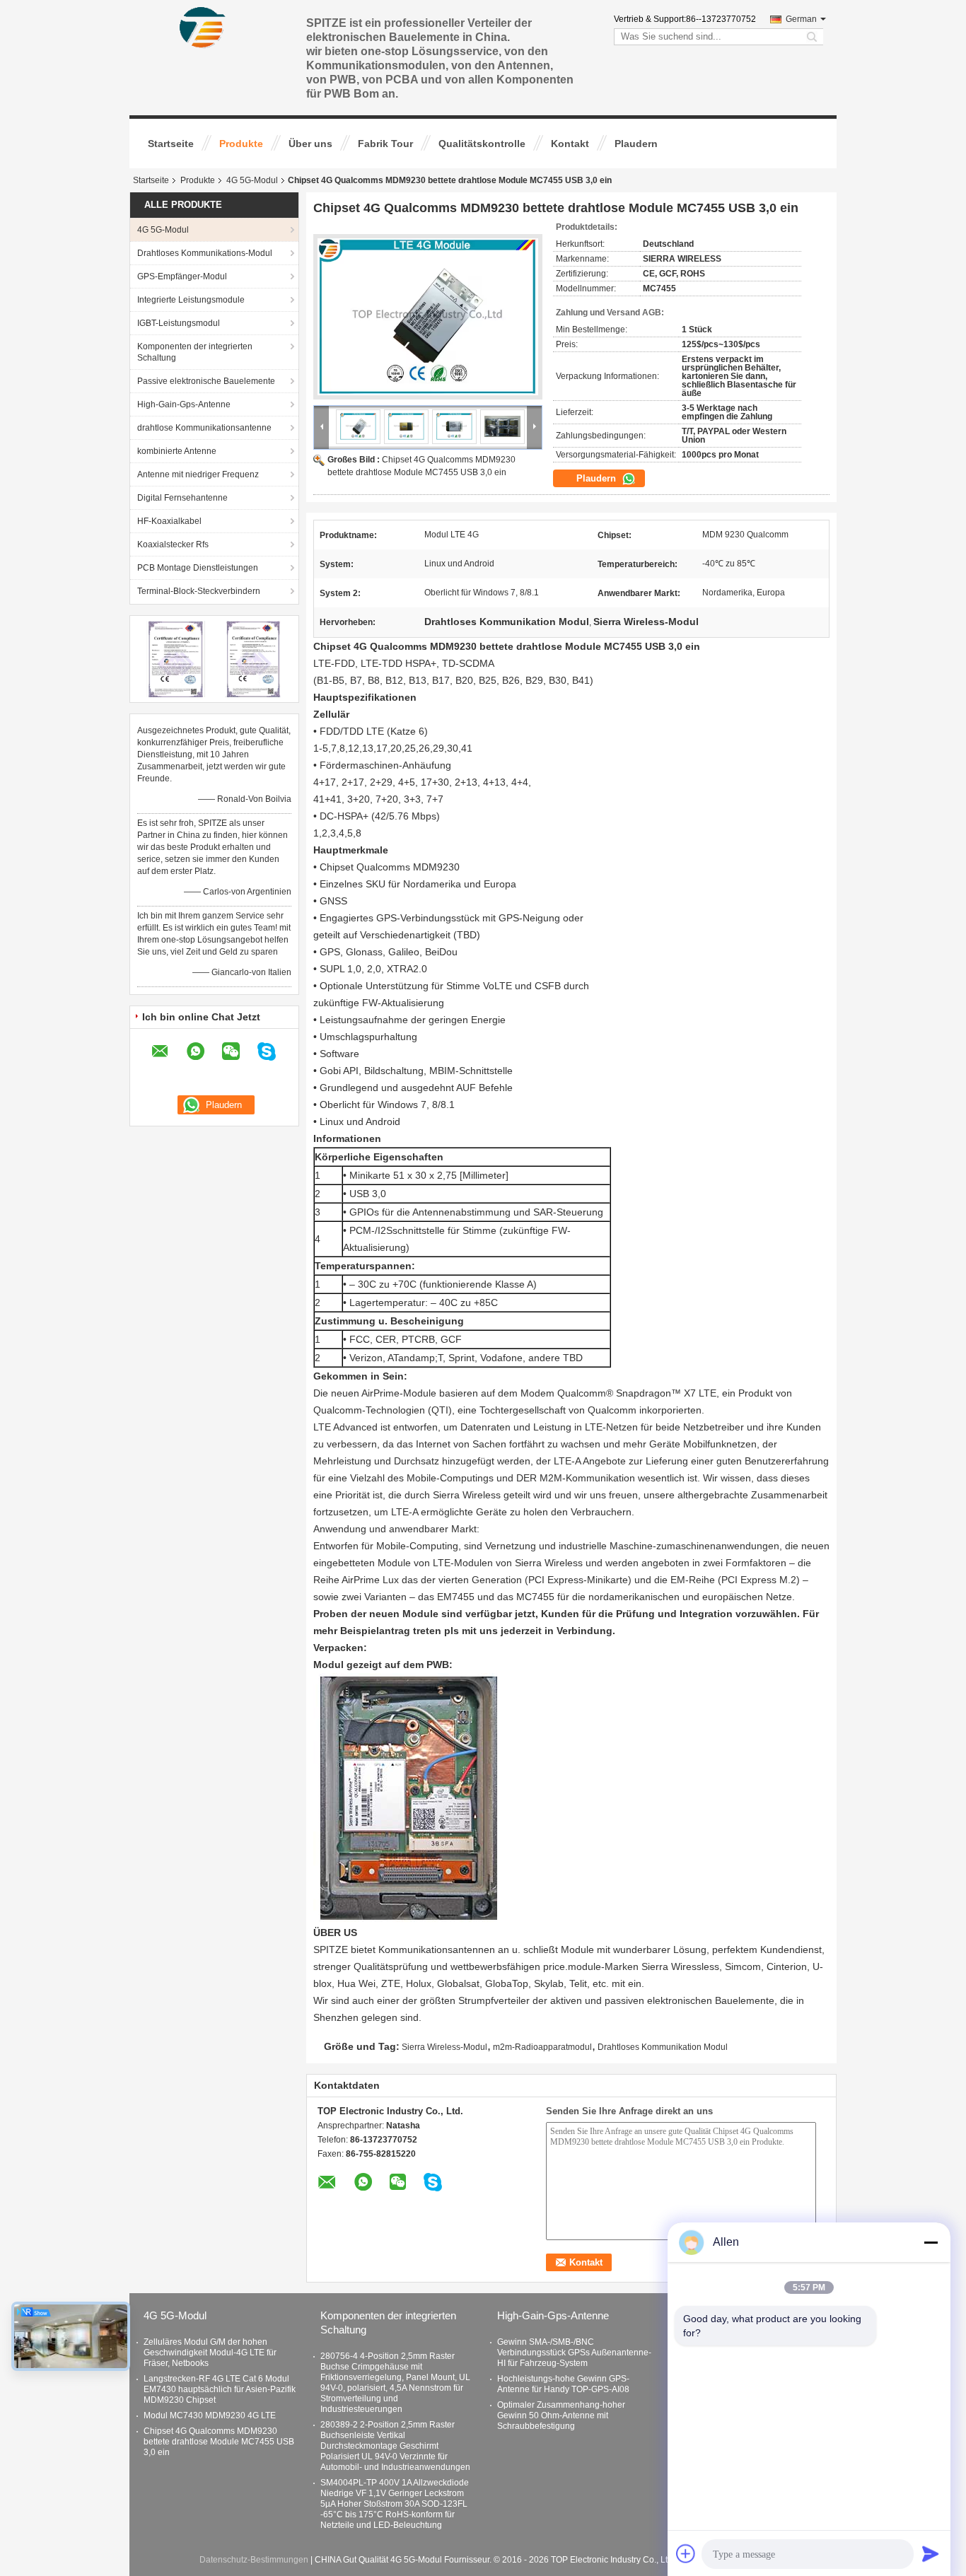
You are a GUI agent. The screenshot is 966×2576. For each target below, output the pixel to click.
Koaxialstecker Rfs (173, 544)
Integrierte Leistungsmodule (191, 300)
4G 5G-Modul (252, 180)
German (801, 19)
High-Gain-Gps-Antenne (184, 404)
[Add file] (686, 2553)
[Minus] (931, 2242)
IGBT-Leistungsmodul (179, 323)
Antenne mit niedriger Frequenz (198, 474)
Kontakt (570, 144)
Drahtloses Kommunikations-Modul (205, 253)
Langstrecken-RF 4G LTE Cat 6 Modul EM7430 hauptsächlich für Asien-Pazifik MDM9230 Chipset (220, 2389)
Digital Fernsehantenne (182, 498)
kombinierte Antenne (177, 451)
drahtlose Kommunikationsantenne (204, 428)
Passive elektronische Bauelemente (206, 381)
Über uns (310, 144)
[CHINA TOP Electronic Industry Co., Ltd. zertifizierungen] (176, 658)
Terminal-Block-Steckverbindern (199, 591)
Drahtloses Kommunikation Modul (663, 2047)
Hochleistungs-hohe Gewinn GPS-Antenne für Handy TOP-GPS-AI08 (563, 2384)
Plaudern (636, 144)
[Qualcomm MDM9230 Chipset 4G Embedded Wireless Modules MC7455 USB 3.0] (428, 317)
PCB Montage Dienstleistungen (198, 568)
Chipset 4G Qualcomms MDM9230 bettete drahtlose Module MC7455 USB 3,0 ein (219, 2442)
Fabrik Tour (385, 144)
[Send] (931, 2553)
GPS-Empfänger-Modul (182, 276)
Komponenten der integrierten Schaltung (195, 352)
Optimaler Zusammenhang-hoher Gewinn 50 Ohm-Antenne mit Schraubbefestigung (561, 2415)
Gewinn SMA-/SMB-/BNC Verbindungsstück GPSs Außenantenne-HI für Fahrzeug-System (574, 2353)
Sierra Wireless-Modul (444, 2047)
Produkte (241, 144)
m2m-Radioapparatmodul (542, 2047)
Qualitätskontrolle (482, 144)
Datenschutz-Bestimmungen (254, 2560)
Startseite (171, 144)
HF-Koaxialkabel (169, 521)
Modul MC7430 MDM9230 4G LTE (210, 2415)
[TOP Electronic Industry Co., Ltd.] (203, 28)
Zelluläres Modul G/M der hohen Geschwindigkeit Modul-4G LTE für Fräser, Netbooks (210, 2353)
